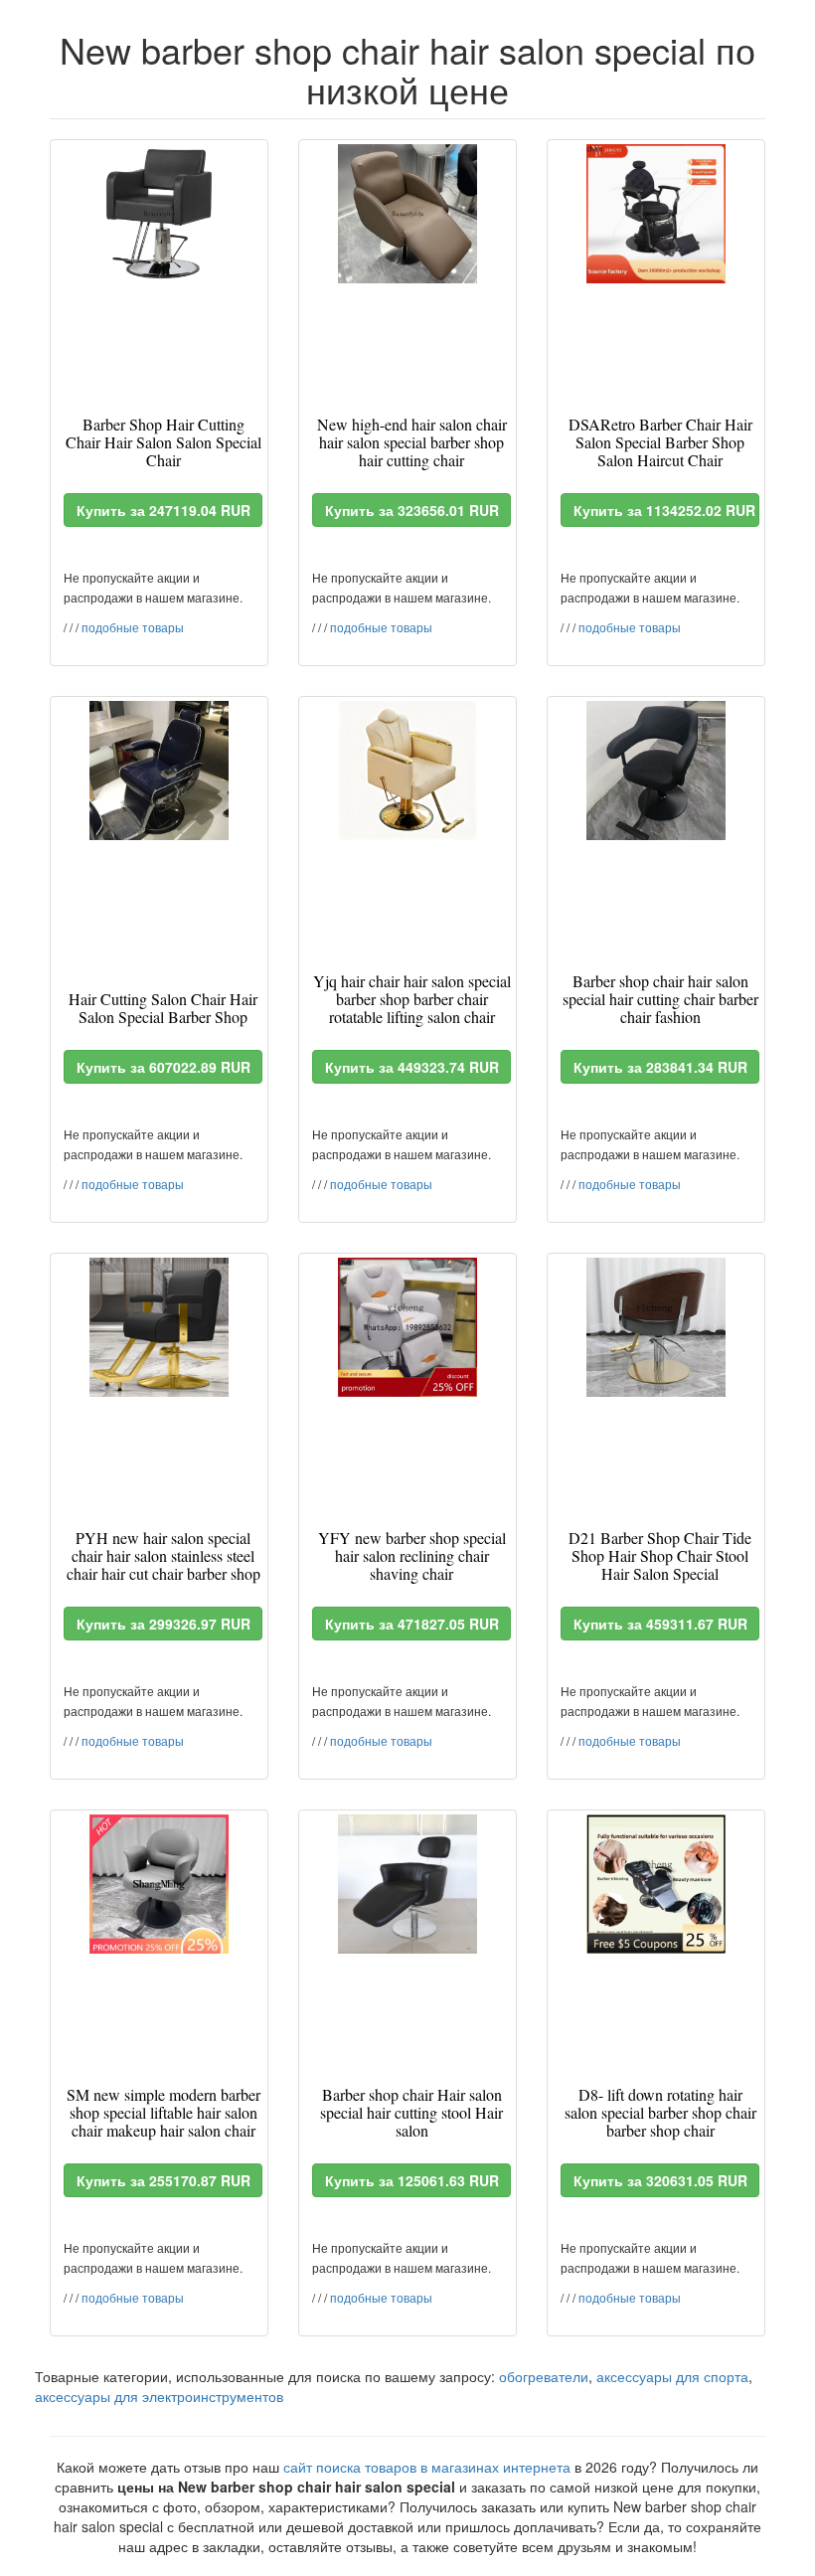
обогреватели (544, 2376)
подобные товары (133, 627)
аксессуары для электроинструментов (159, 2396)
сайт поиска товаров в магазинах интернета (427, 2467)
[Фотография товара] (159, 214)
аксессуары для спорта (672, 2376)
